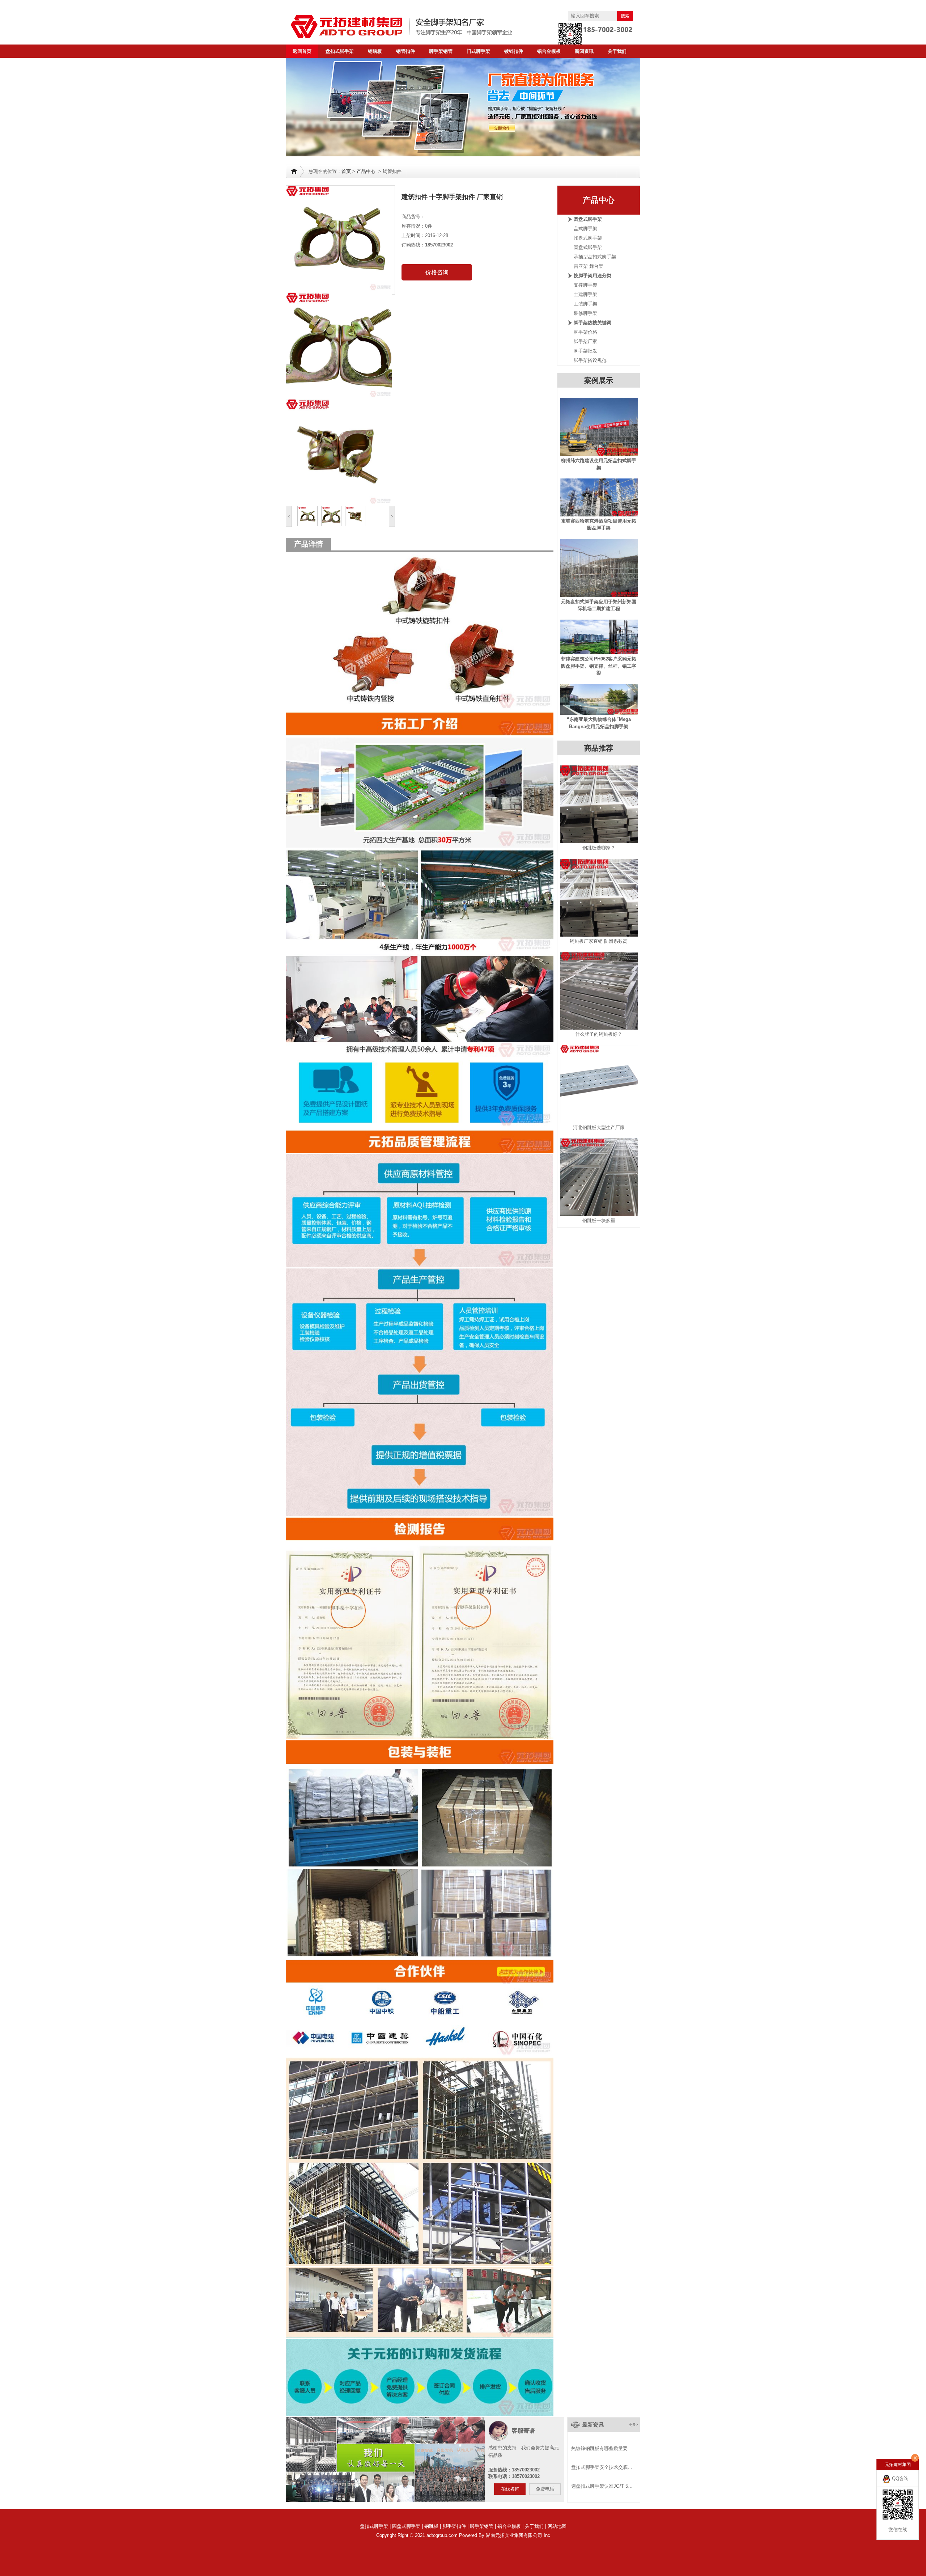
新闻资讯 (584, 51)
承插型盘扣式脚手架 (595, 257)
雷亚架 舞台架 (589, 266)
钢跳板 (431, 2526)
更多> (633, 2425)
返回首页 (302, 51)
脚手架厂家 (585, 341)
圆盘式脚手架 (588, 219)
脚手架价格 (585, 332)
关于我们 (617, 51)
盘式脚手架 (585, 229)
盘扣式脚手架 (340, 51)
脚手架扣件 (454, 2526)
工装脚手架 (585, 304)
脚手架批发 (585, 351)
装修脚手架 (585, 313)
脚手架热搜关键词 (592, 323)
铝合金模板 (549, 51)
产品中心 (366, 171)
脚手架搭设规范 (590, 360)
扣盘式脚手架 (588, 238)
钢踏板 (375, 51)
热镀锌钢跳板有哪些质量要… (602, 2448)
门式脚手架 (478, 51)
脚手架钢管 (441, 51)
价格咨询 (437, 272)
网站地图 (557, 2526)
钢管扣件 (405, 51)
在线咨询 (510, 2489)
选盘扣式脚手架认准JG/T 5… (602, 2486)
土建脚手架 (585, 294)
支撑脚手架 (585, 285)
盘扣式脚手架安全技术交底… (602, 2467)
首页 (346, 171)
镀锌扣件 (514, 51)
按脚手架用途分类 (592, 276)
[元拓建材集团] (416, 26)
